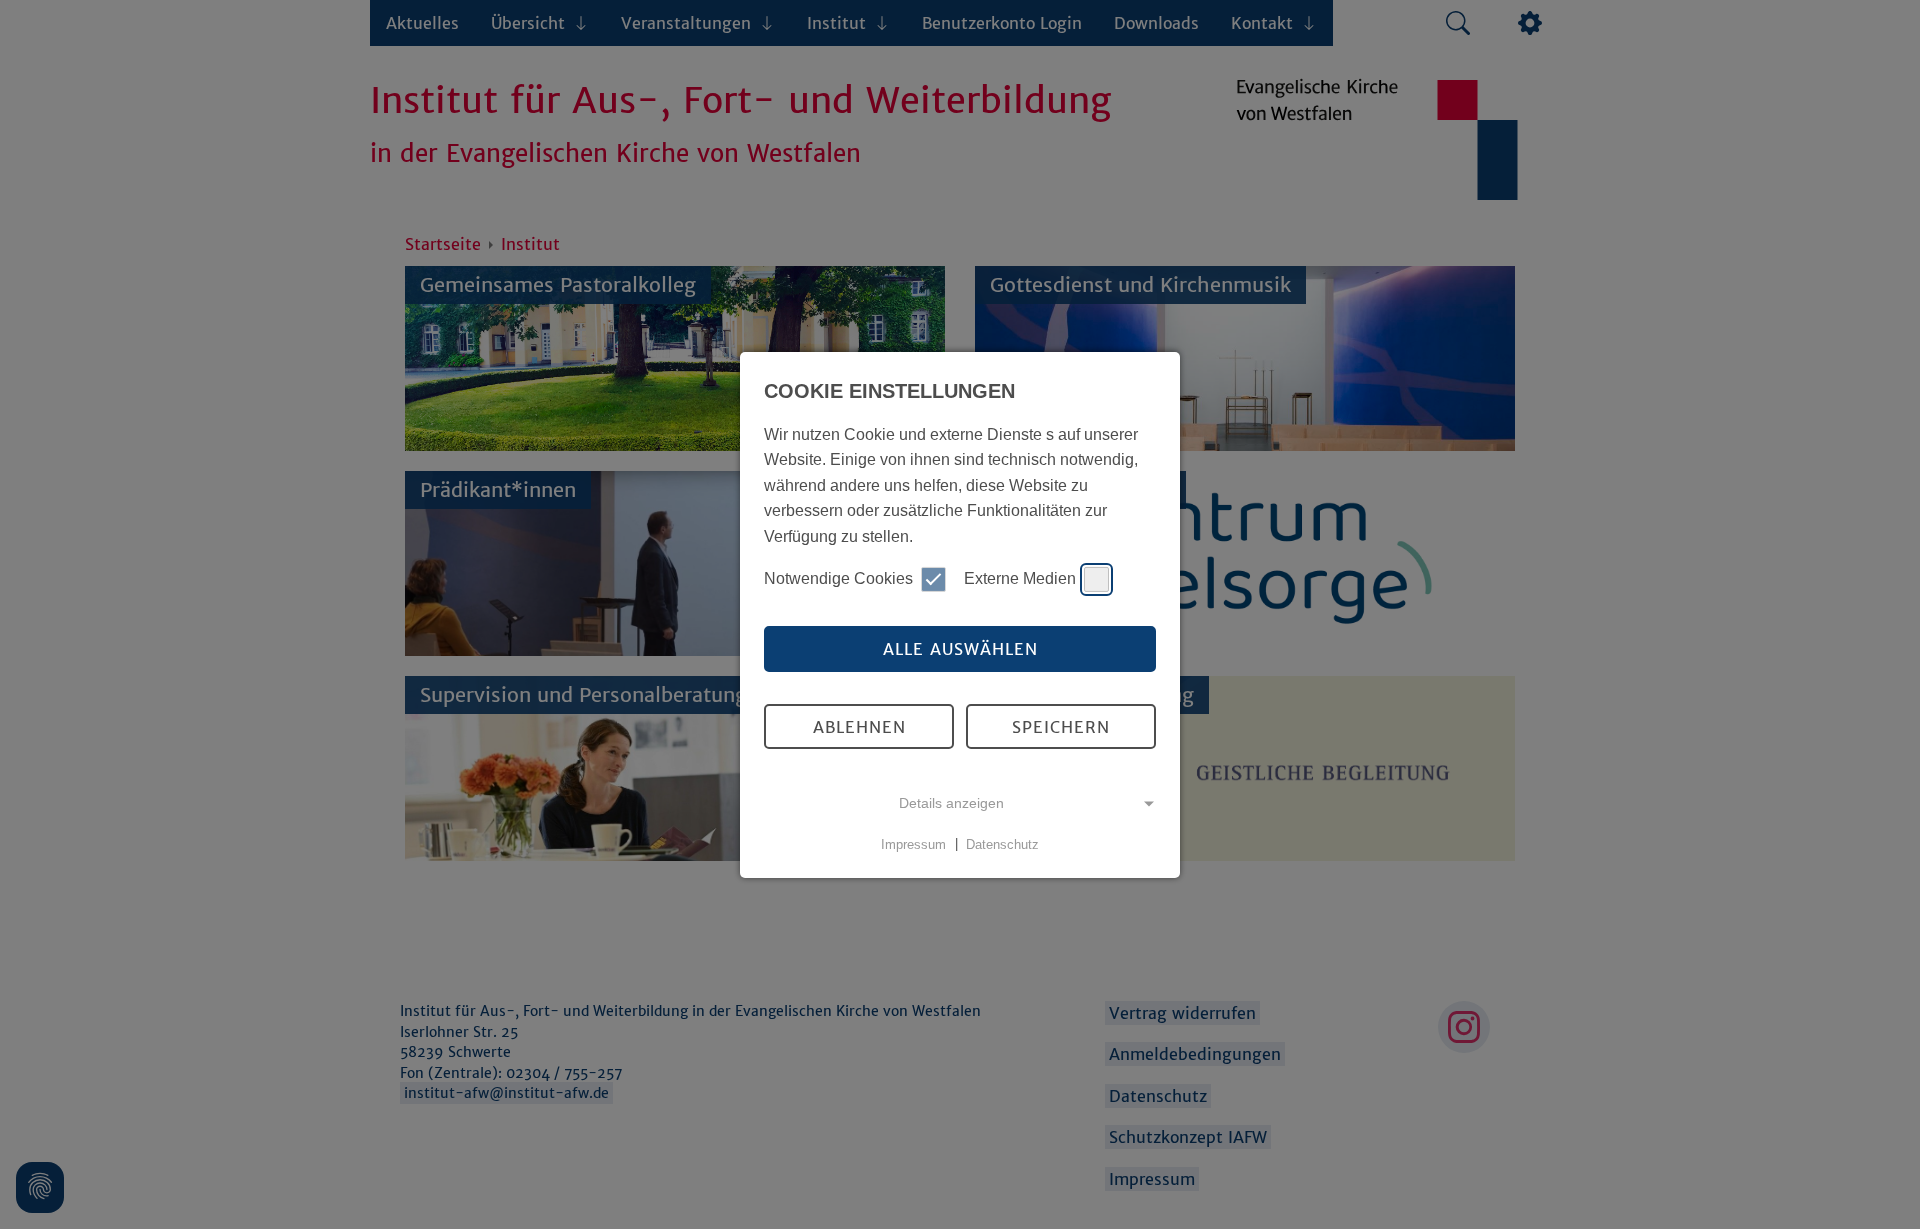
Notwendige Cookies (838, 578)
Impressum (913, 843)
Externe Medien (1020, 578)
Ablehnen (859, 727)
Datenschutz (1002, 843)
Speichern (1061, 727)
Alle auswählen (960, 649)
